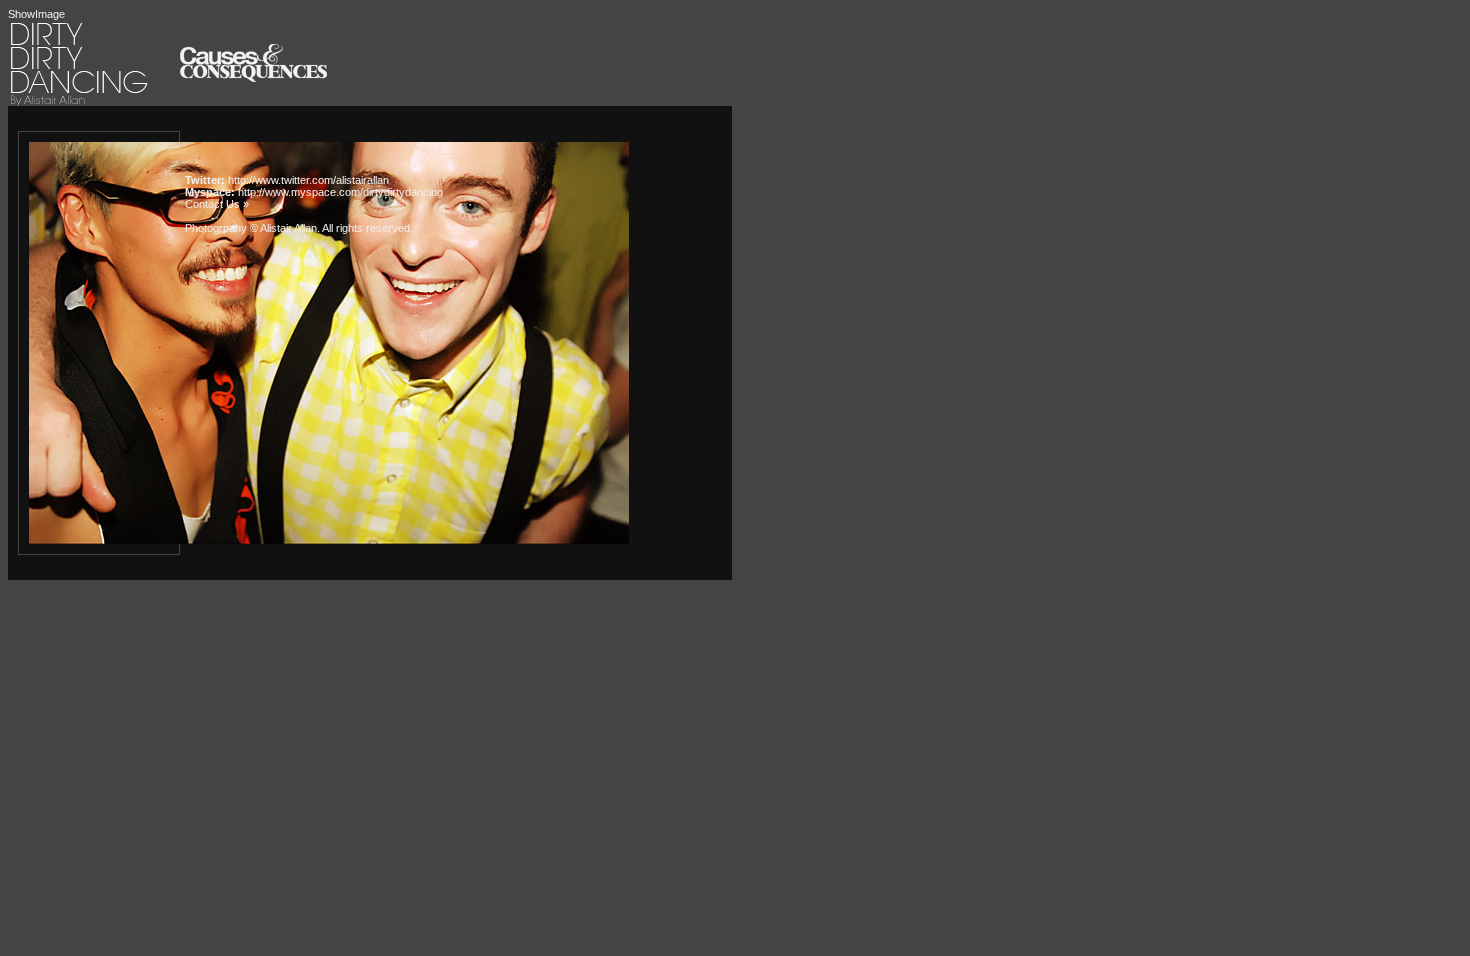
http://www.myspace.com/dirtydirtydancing (340, 192)
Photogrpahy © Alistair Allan (251, 228)
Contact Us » (217, 204)
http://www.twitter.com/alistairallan (308, 180)
